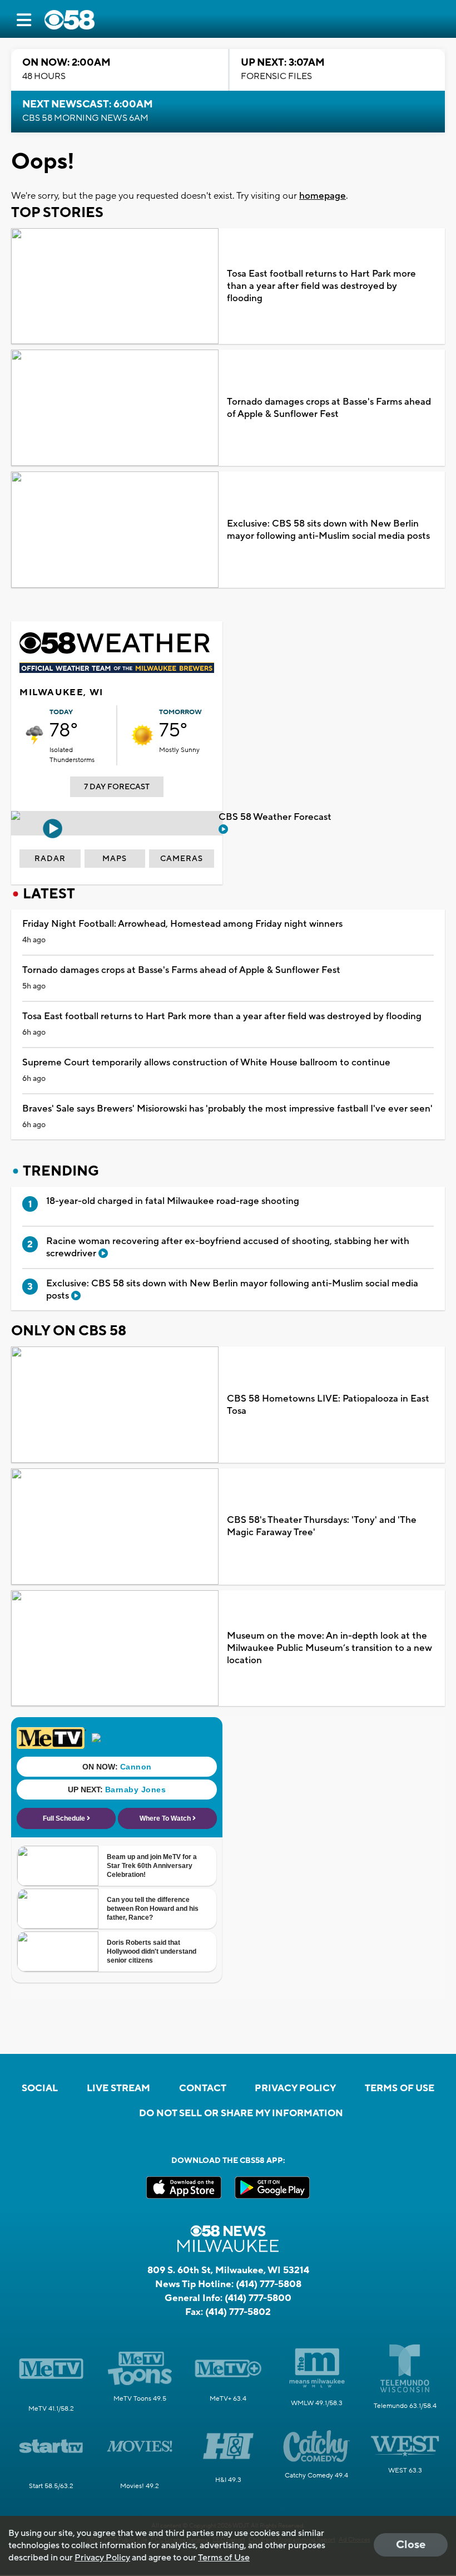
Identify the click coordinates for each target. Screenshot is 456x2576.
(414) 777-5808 (269, 2284)
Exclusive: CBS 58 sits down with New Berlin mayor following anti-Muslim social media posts (328, 530)
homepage (323, 196)
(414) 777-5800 (258, 2298)
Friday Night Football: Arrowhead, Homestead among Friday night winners (182, 924)
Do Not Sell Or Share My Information (241, 2113)
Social (40, 2088)
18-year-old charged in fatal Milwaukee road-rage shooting (173, 1201)
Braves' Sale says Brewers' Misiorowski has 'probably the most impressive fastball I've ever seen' (227, 1109)
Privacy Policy (295, 2088)
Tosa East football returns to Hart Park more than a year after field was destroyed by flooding (321, 286)
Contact (203, 2088)
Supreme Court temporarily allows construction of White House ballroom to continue (206, 1063)
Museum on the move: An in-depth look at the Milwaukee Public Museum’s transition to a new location (329, 1648)
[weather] (34, 735)
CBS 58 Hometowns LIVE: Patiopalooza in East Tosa (328, 1405)
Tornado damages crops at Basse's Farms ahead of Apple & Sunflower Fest (329, 408)
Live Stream (118, 2088)
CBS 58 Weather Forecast (276, 817)
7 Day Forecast (117, 787)
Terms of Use (400, 2088)
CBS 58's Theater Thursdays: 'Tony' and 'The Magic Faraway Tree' (322, 1526)
